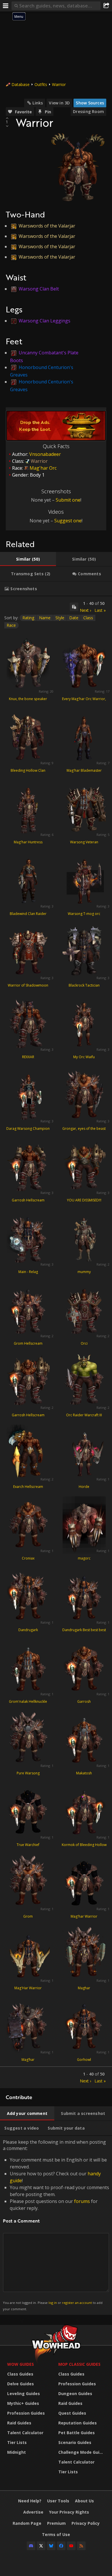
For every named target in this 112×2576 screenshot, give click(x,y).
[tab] (28, 559)
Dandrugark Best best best (84, 1630)
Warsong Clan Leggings (45, 321)
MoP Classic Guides (79, 2364)
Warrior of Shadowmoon (28, 985)
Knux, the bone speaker (28, 699)
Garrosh (84, 1701)
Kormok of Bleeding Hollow (84, 1845)
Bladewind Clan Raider (28, 914)
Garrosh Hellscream (28, 1200)
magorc (84, 1558)
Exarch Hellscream (28, 1487)
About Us (84, 2501)
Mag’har (28, 2060)
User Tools (58, 2501)
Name (45, 618)
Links (38, 103)
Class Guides (20, 2374)
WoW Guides (21, 2364)
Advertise (33, 2512)
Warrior (59, 84)
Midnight (17, 2452)
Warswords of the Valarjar (47, 226)
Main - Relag (28, 1272)
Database (21, 84)
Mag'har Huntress (28, 842)
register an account (77, 2303)
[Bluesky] (51, 2546)
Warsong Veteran (84, 842)
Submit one (68, 500)
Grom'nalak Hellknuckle (28, 1701)
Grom (28, 1916)
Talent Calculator (25, 2433)
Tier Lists (17, 2442)
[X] (41, 2546)
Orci (84, 1343)
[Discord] (31, 2546)
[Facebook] (61, 2546)
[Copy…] (74, 607)
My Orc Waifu (84, 1057)
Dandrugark (28, 1630)
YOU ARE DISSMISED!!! (84, 1200)
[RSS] (81, 2546)
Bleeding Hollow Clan (28, 770)
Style (60, 618)
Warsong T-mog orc (84, 914)
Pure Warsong (28, 1773)
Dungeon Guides (75, 2393)
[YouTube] (71, 2546)
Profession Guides (26, 2413)
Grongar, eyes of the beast (84, 1129)
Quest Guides (72, 2413)
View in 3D (59, 103)
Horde (84, 1487)
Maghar (84, 1988)
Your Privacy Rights (69, 2512)
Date (74, 618)
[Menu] (6, 6)
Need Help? (30, 2501)
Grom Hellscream (28, 1343)
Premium (56, 2523)
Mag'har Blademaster (84, 770)
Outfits (41, 84)
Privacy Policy (86, 2523)
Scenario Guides (75, 2442)
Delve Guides (21, 2384)
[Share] (106, 6)
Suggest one (68, 521)
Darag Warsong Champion (28, 1129)
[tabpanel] (56, 1342)
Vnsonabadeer (45, 454)
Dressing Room (88, 111)
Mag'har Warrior (84, 1916)
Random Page (27, 2523)
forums (82, 2201)
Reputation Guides (78, 2423)
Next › (85, 610)
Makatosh (84, 1773)
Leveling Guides (24, 2393)
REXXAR (28, 1057)
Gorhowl (84, 2060)
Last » (100, 610)
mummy (84, 1272)
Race (11, 625)
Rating (28, 618)
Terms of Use (56, 2534)
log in (53, 2303)
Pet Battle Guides (77, 2433)
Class (88, 618)
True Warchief (28, 1845)
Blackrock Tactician (84, 985)
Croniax (28, 1558)
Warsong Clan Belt (39, 289)
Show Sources (90, 103)
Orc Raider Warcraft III (84, 1415)
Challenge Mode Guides (82, 2452)
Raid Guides (19, 2423)
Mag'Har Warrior (28, 1988)
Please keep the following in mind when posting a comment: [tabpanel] (56, 2225)
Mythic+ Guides (23, 2403)
